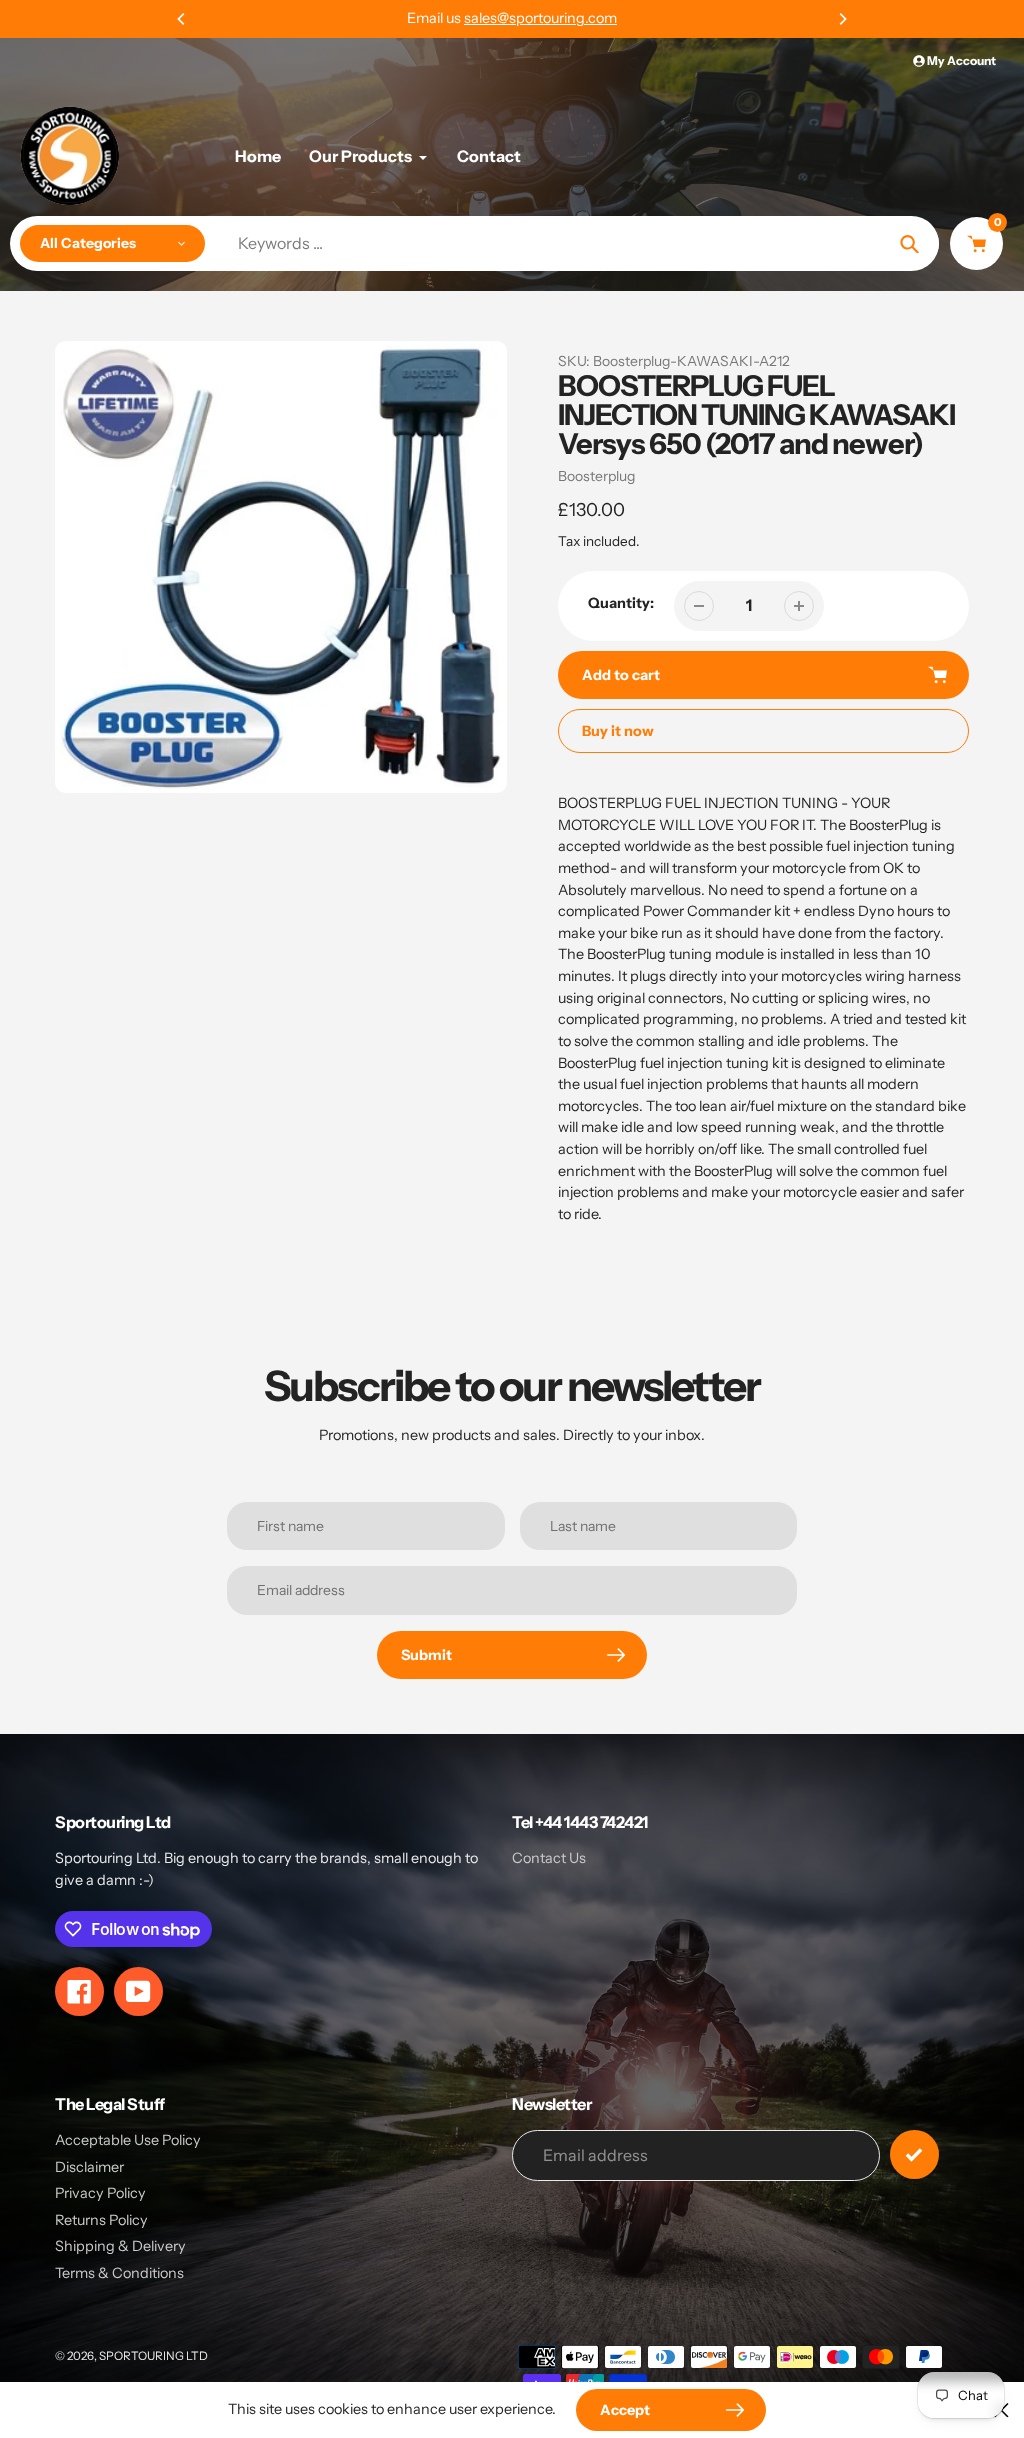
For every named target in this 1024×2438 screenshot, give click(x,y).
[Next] (842, 19)
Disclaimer (89, 2167)
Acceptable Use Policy (128, 2140)
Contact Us (549, 1858)
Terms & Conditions (119, 2273)
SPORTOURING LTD (153, 2356)
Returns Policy (101, 2220)
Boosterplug (596, 476)
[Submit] (914, 2154)
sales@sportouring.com (540, 18)
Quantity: (621, 603)
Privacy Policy (100, 2193)
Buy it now (618, 731)
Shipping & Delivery (120, 2246)
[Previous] (182, 19)
